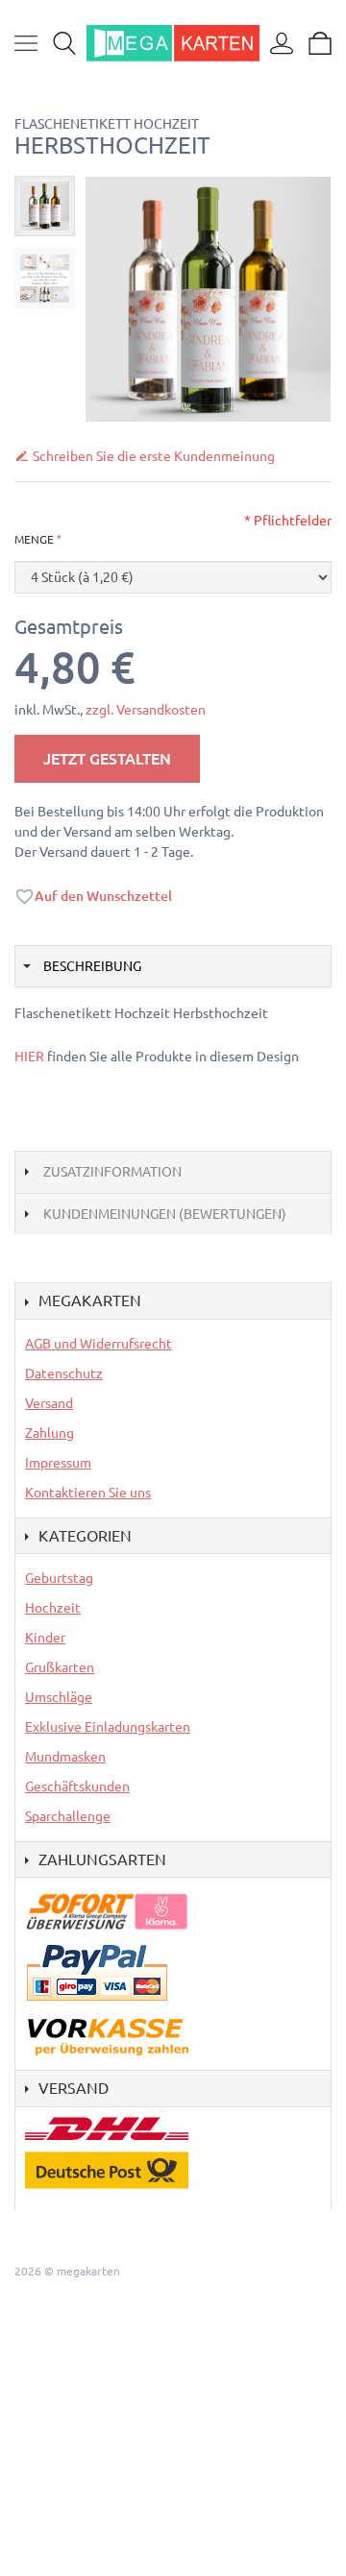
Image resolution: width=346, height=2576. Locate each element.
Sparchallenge (68, 1816)
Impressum (58, 1463)
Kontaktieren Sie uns (88, 1493)
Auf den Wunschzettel (103, 896)
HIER (29, 1057)
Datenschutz (64, 1373)
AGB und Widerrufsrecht (99, 1344)
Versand (49, 1403)
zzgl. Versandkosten (146, 710)
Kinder (45, 1638)
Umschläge (59, 1697)
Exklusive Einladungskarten (108, 1727)
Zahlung (49, 1433)
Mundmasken (65, 1757)
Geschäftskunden (77, 1786)
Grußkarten (60, 1667)
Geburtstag (59, 1578)
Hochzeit (53, 1608)
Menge (34, 539)
